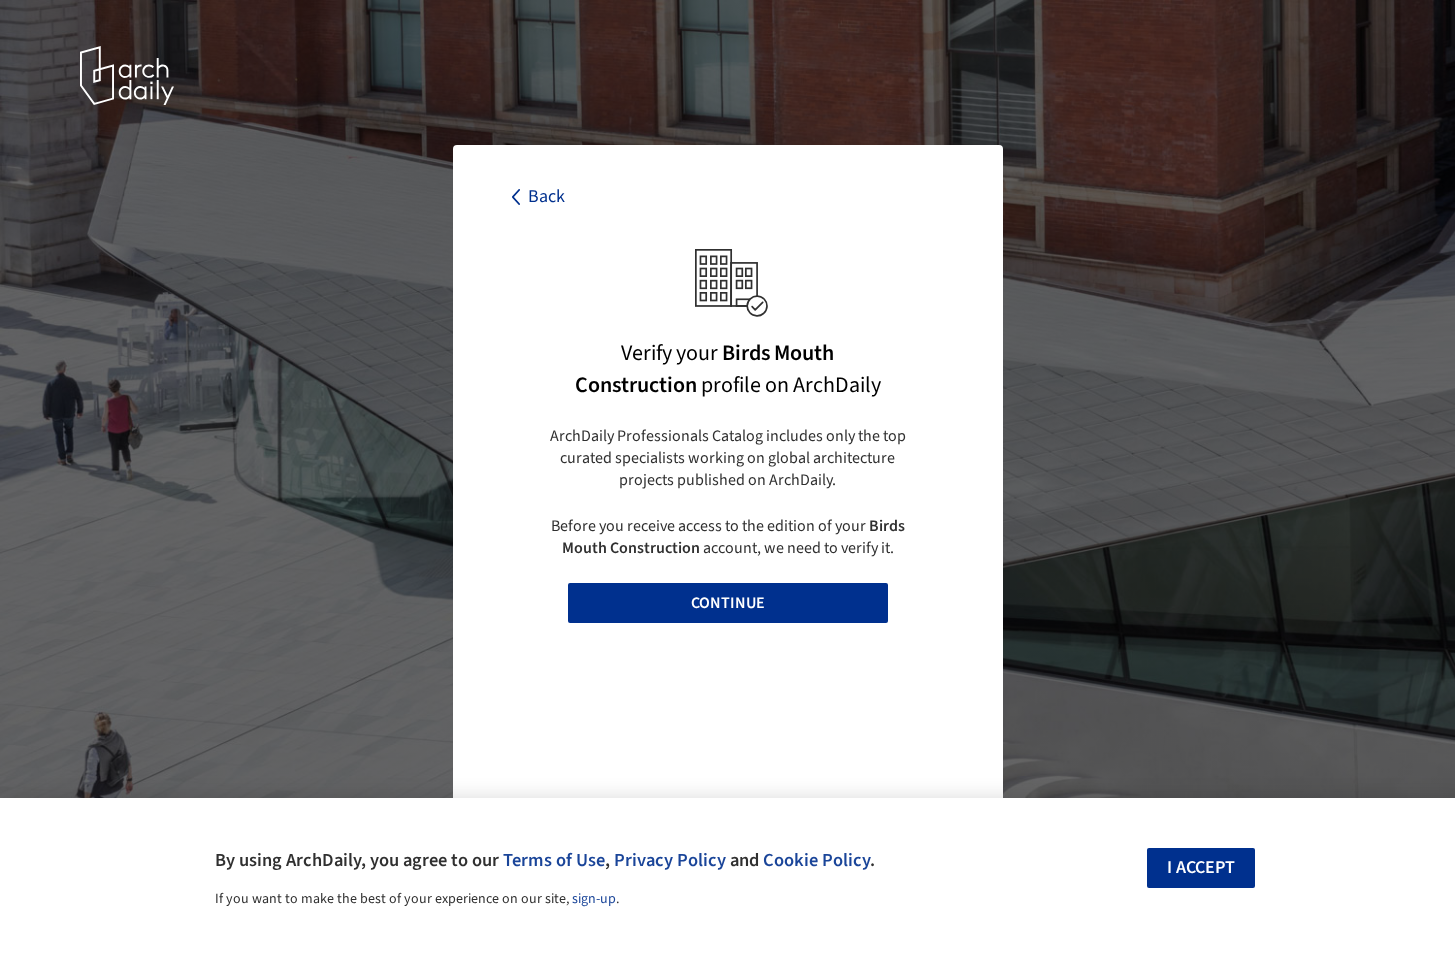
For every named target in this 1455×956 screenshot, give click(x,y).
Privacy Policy (670, 860)
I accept (1201, 867)
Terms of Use (554, 860)
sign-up (594, 899)
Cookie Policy (816, 860)
